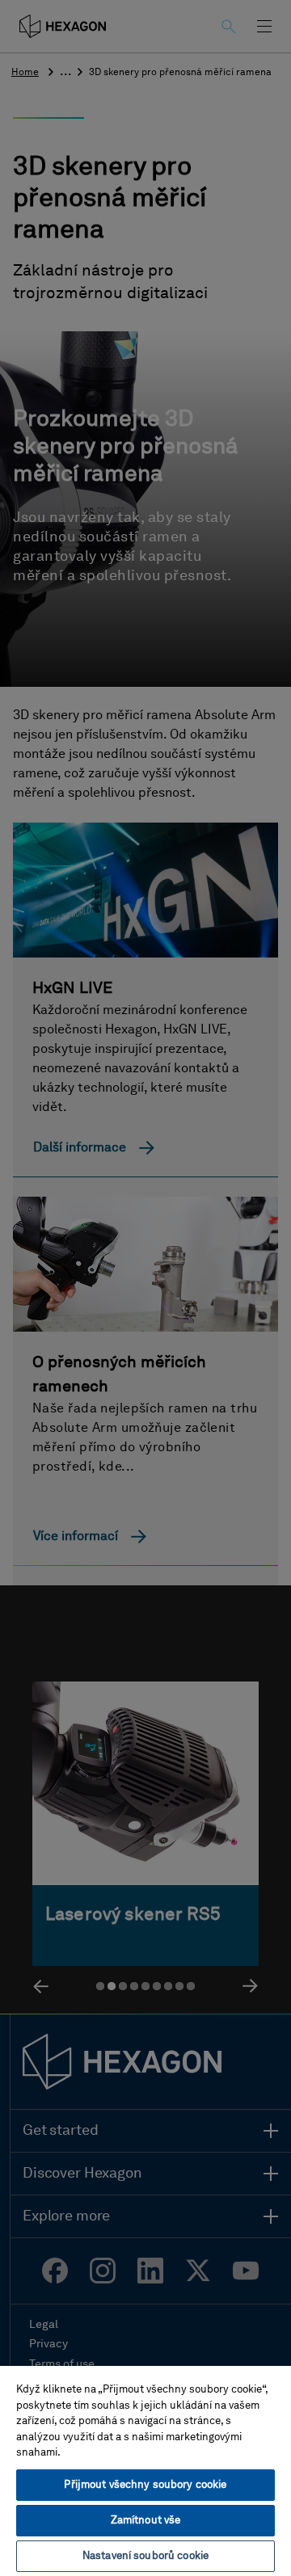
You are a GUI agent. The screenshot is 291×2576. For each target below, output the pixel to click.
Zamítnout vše (146, 2521)
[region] (145, 2470)
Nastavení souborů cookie (145, 2556)
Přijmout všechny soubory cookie (145, 2485)
